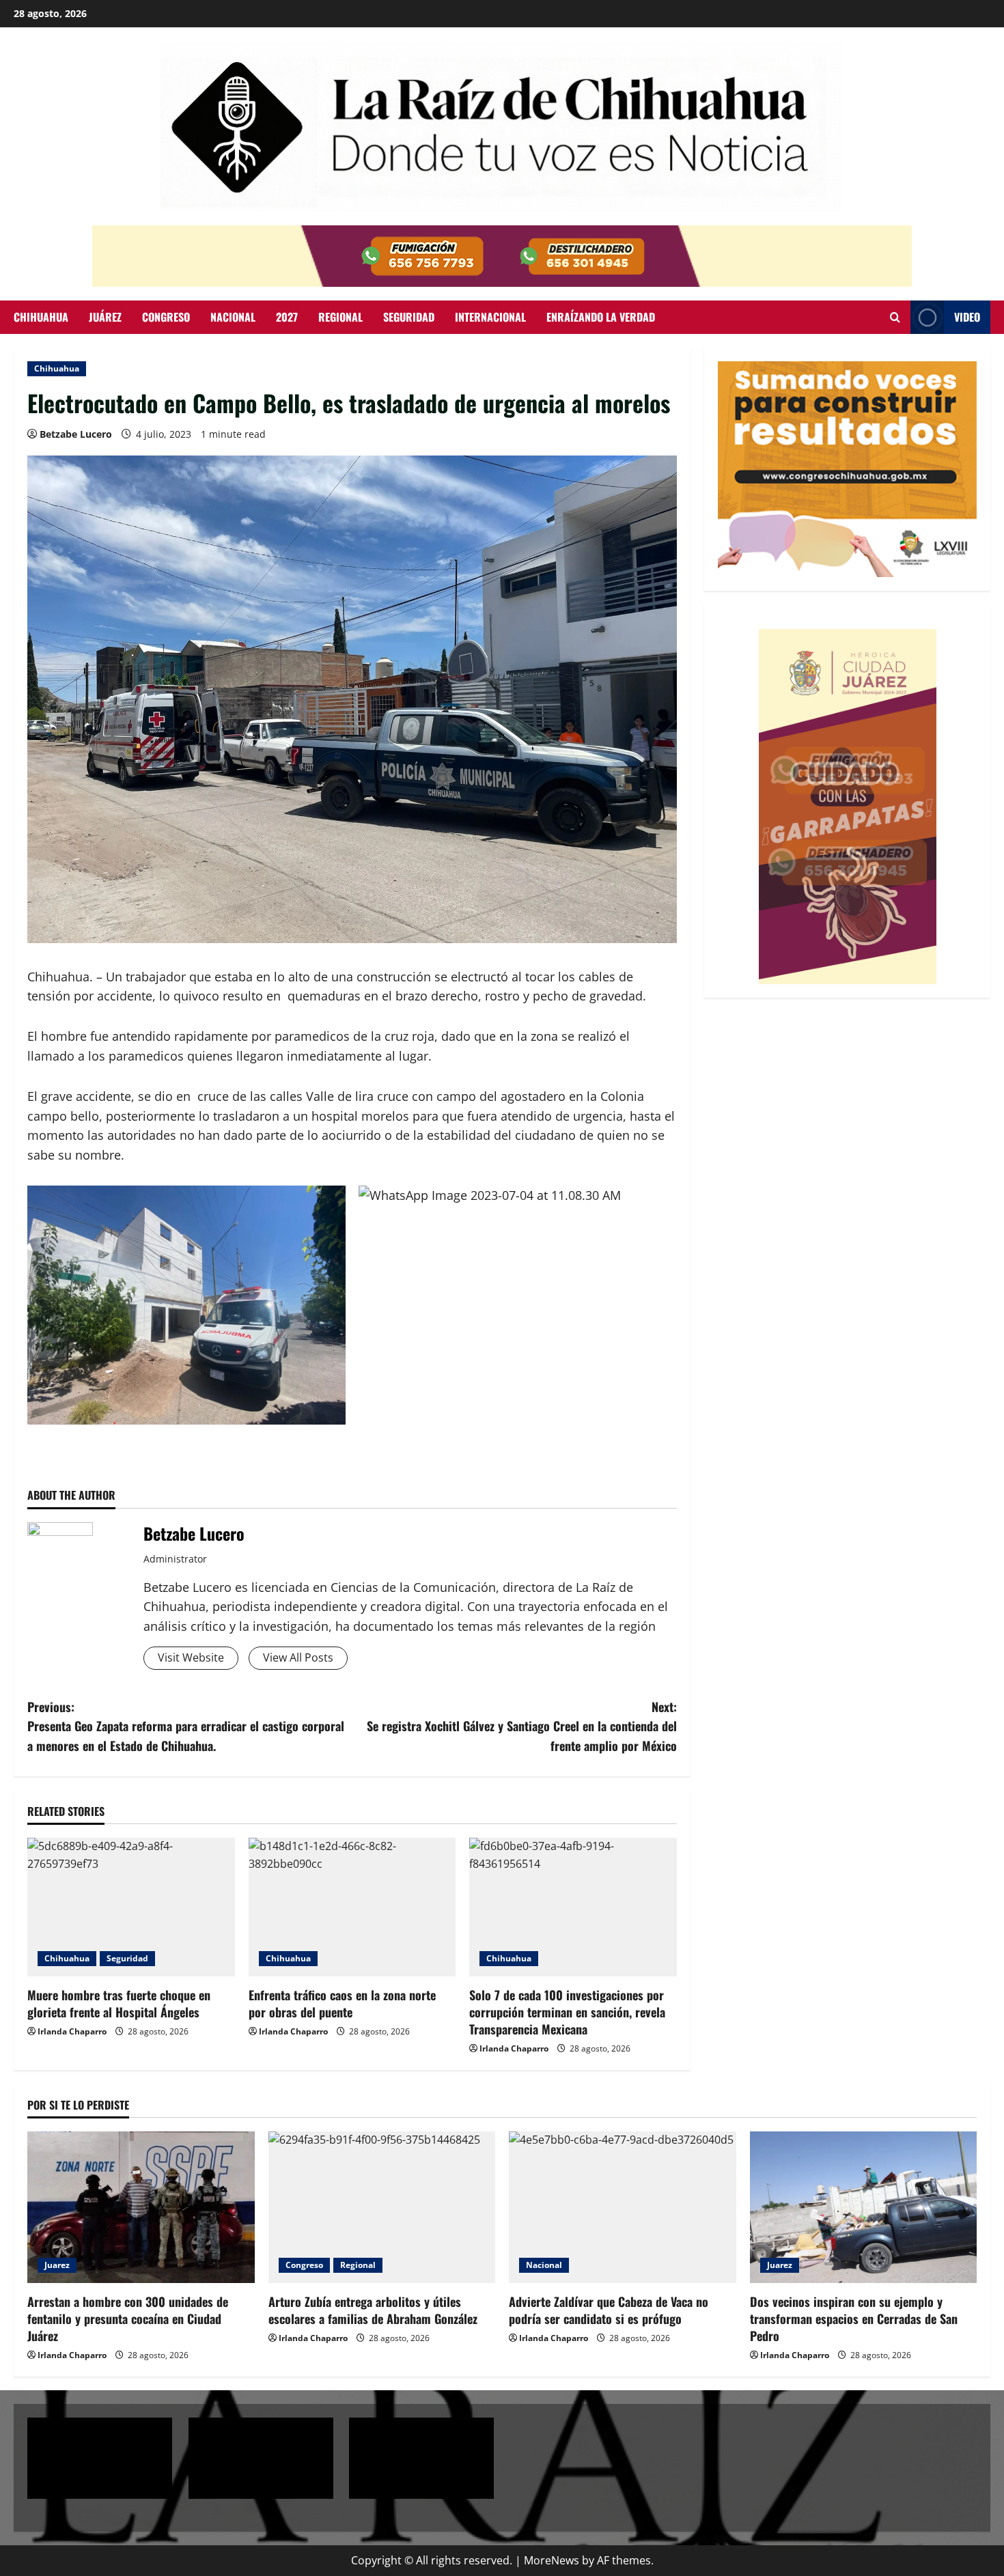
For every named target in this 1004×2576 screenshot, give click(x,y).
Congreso (166, 317)
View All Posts (298, 1657)
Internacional (490, 317)
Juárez (105, 317)
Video (967, 317)
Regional (340, 317)
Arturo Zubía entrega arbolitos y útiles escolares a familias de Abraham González (373, 2310)
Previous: (186, 1726)
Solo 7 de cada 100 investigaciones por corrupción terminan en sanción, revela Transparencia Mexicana (567, 2012)
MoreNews (552, 2560)
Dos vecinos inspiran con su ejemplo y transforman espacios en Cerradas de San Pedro (854, 2319)
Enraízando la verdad (601, 317)
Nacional (233, 317)
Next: (522, 1726)
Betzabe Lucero (76, 434)
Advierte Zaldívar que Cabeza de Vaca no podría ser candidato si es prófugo (609, 2310)
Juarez (57, 2265)
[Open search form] (895, 317)
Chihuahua (41, 317)
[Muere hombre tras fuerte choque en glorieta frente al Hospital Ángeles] (131, 1907)
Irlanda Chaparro (72, 2031)
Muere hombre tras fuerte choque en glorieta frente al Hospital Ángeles (119, 2003)
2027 (287, 317)
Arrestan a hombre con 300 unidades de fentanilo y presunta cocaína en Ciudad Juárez (128, 2319)
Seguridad (409, 317)
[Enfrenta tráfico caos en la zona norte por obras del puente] (352, 1907)
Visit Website (191, 1657)
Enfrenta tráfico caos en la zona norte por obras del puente (342, 2003)
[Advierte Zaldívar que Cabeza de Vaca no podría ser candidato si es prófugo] (623, 2207)
